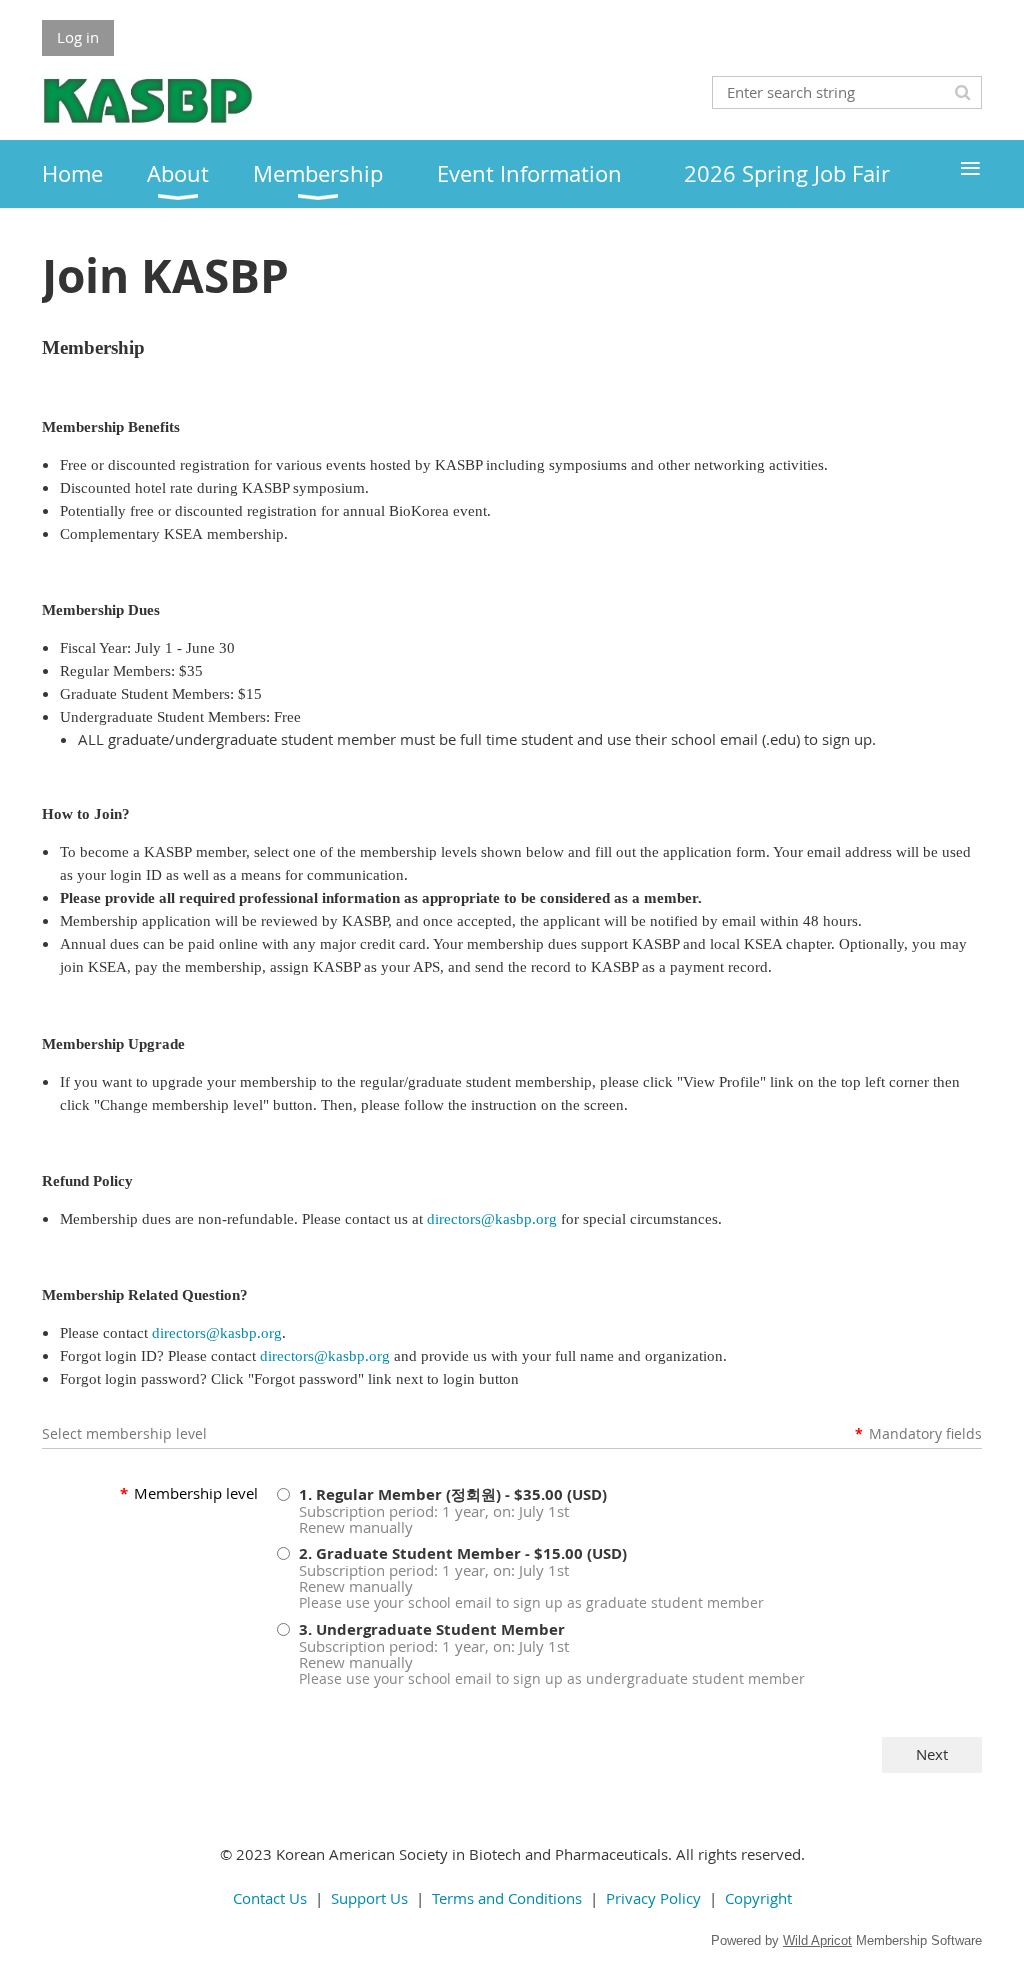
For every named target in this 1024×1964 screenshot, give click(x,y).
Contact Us (270, 1898)
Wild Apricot (817, 1940)
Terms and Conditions (507, 1898)
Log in (78, 37)
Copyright (758, 1898)
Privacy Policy (653, 1898)
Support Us (369, 1898)
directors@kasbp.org (492, 1219)
